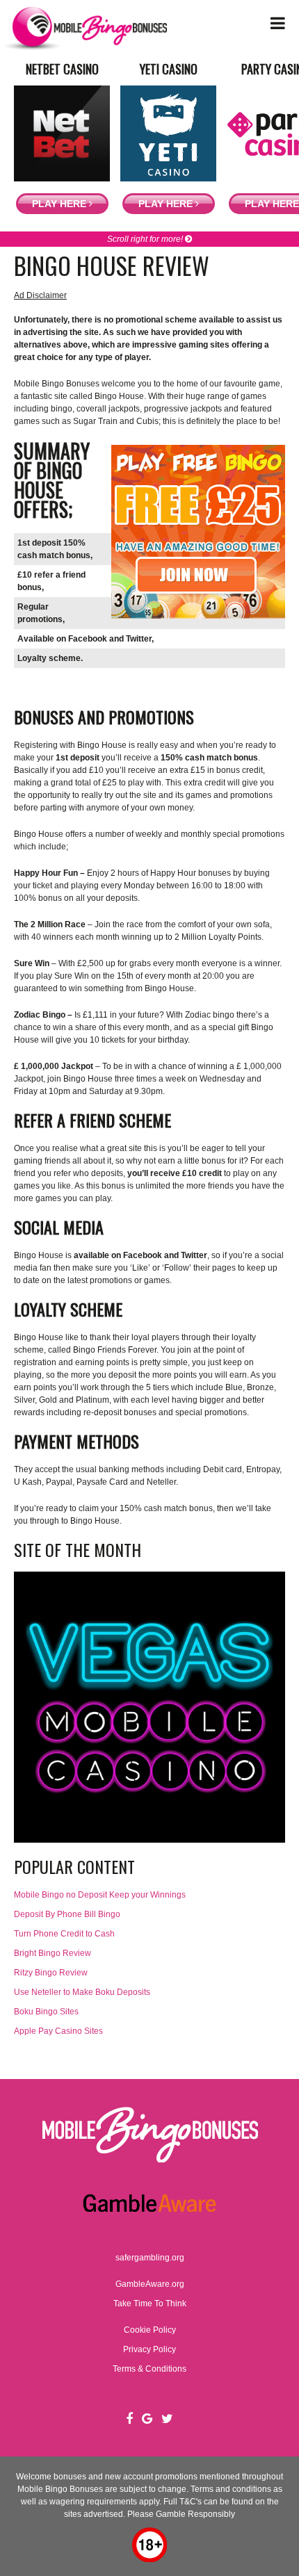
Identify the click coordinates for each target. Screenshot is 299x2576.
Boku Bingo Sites (46, 2012)
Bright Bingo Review (52, 1953)
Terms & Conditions (149, 2369)
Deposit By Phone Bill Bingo (67, 1914)
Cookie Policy (150, 2330)
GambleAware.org (150, 2284)
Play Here (60, 204)
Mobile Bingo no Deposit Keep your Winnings (100, 1895)
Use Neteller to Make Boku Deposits (82, 1992)
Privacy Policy (149, 2349)
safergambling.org (150, 2258)
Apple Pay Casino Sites (58, 2031)
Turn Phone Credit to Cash (64, 1934)
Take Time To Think (150, 2304)
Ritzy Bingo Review (51, 1973)
